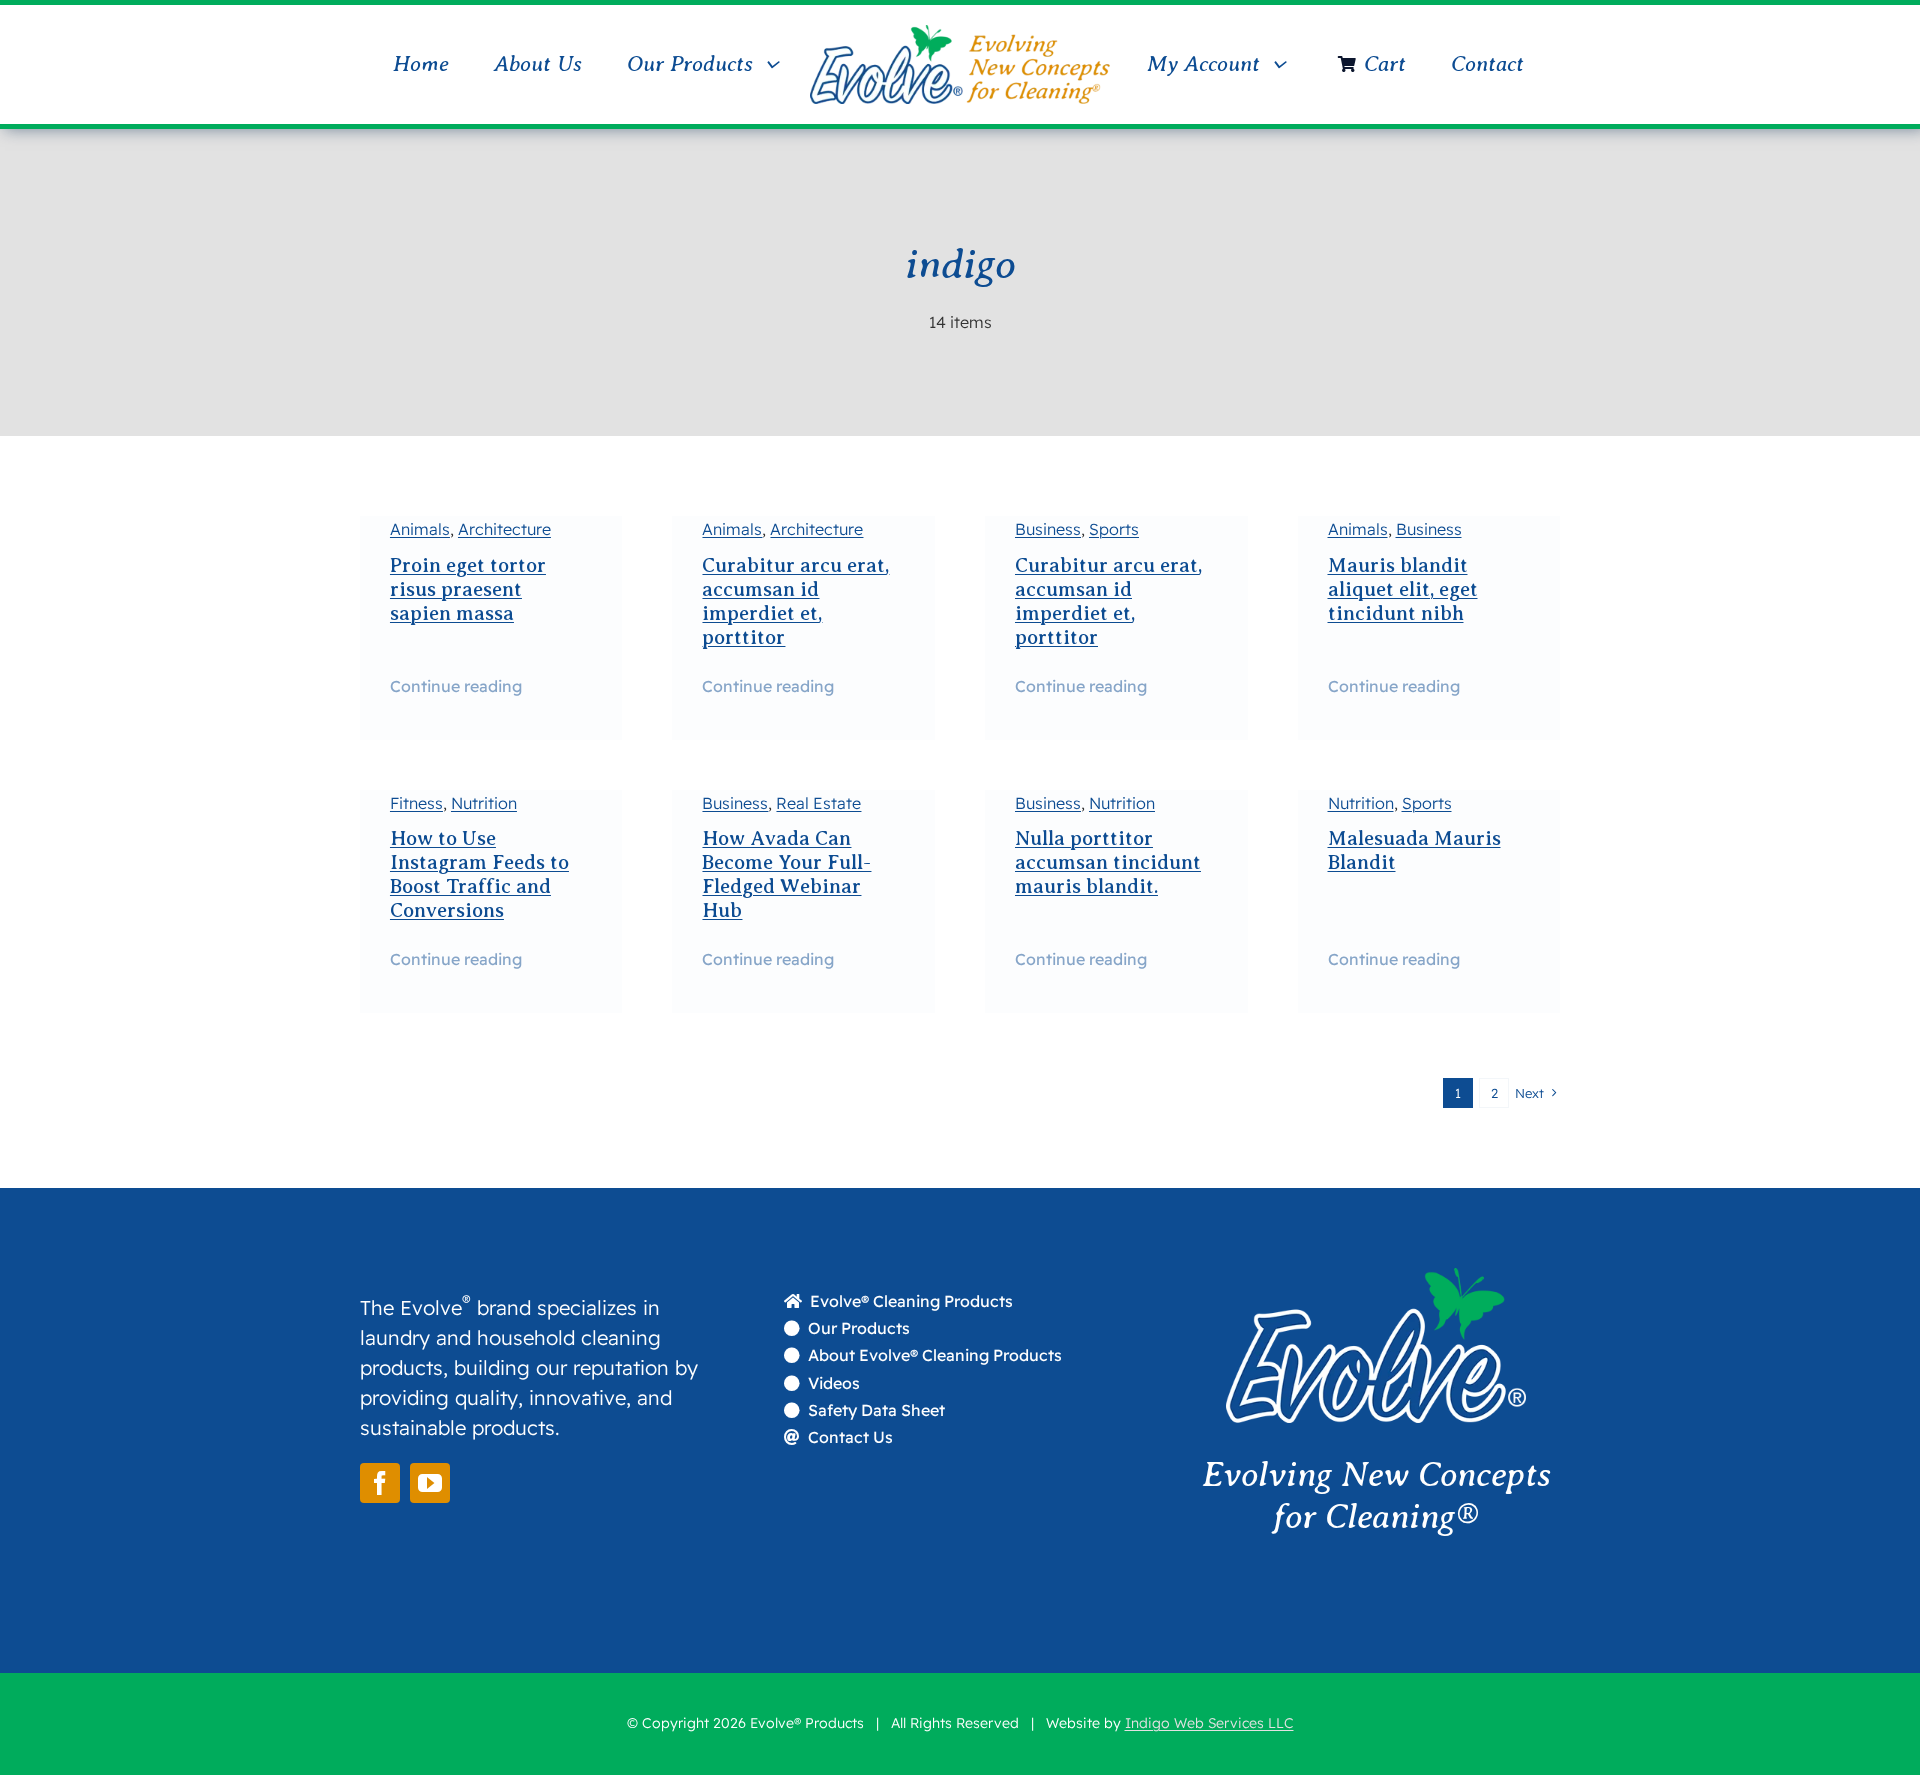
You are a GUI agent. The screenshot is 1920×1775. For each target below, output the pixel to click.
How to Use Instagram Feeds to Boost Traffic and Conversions (479, 874)
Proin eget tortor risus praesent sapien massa (468, 589)
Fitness (416, 803)
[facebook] (380, 1483)
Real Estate (818, 803)
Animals (420, 529)
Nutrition (484, 803)
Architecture (504, 529)
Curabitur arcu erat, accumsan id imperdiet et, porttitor (795, 601)
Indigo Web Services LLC (1209, 1723)
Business (1048, 529)
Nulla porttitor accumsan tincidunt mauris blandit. (1108, 862)
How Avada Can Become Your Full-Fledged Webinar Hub (786, 874)
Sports (1114, 529)
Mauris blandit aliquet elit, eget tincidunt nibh (1403, 589)
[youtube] (430, 1483)
